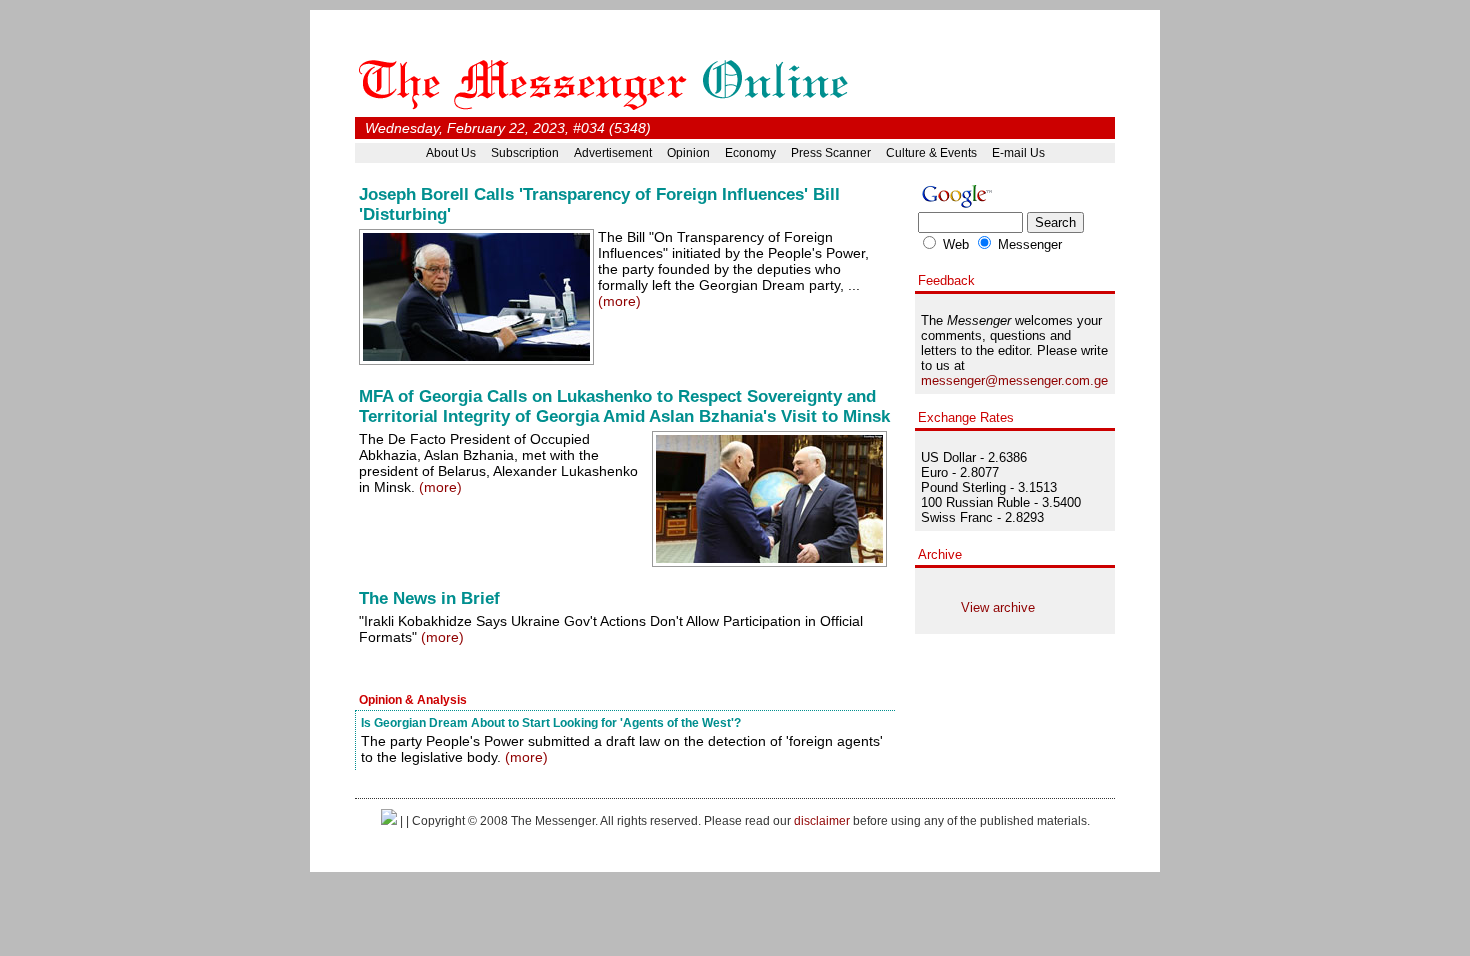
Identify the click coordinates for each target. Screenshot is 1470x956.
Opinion (688, 153)
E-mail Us (1018, 153)
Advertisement (613, 153)
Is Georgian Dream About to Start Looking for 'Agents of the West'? (551, 722)
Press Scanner (831, 153)
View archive (998, 607)
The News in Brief (429, 598)
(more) (619, 301)
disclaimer (822, 820)
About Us (451, 153)
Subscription (525, 153)
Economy (750, 153)
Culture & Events (931, 153)
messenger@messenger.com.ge (1014, 380)
